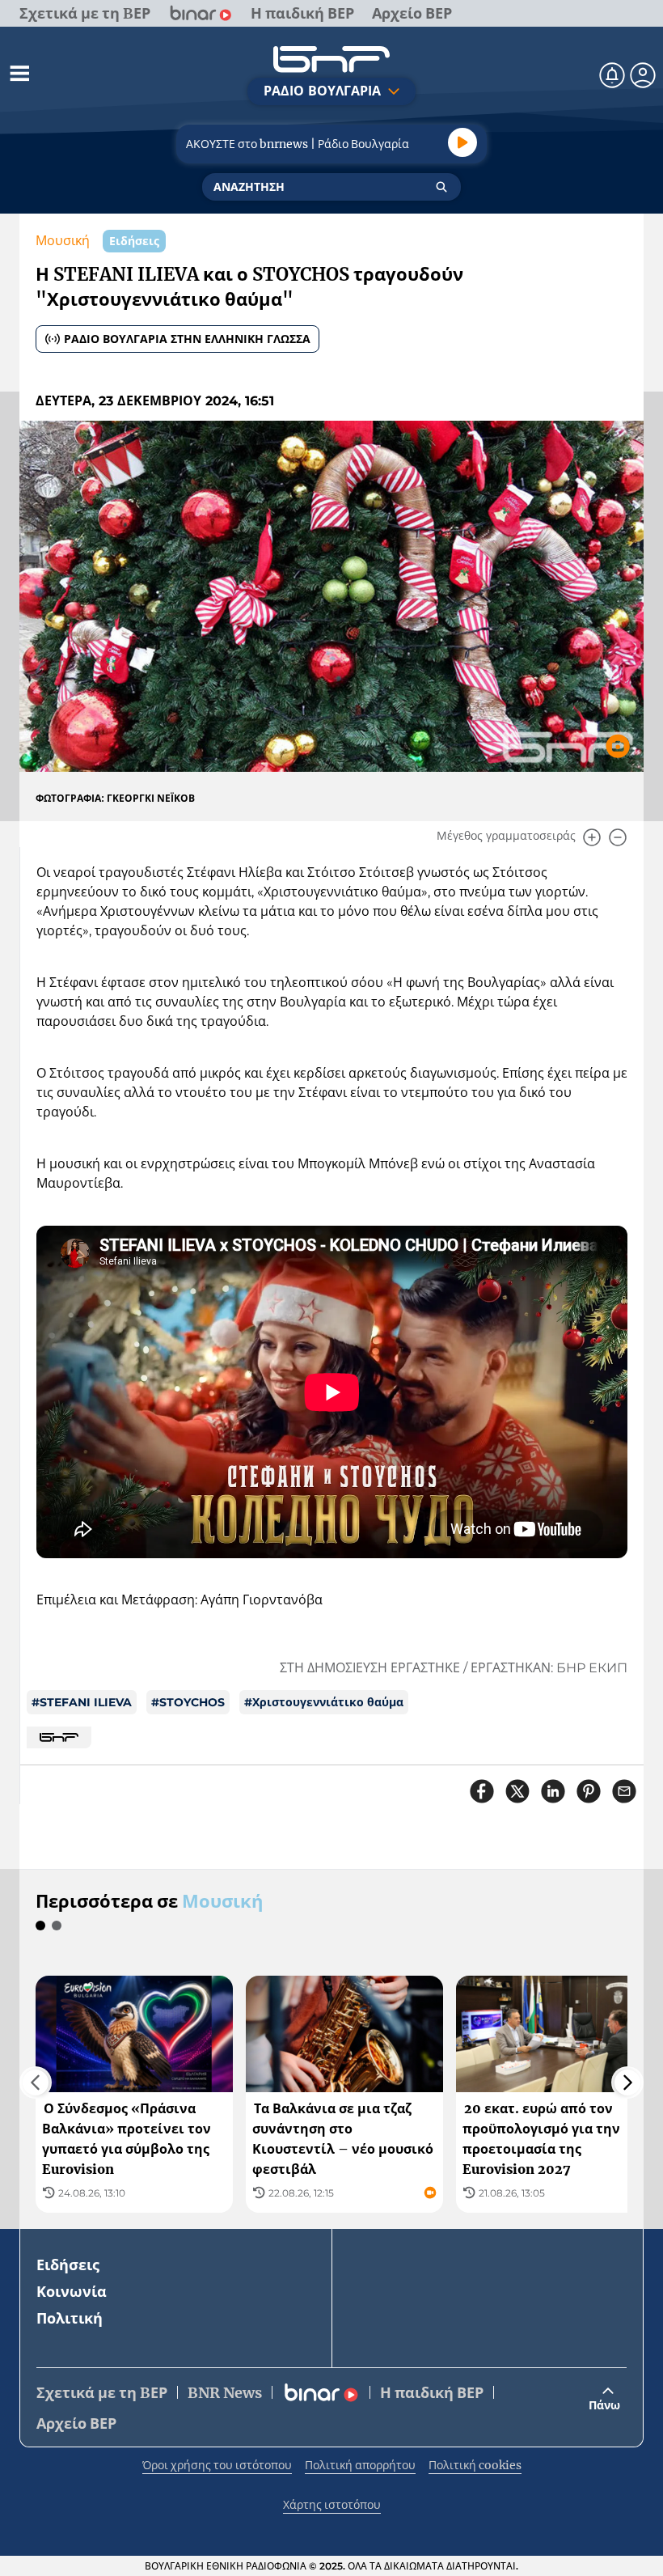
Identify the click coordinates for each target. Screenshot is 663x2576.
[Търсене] (441, 187)
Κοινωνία (72, 2292)
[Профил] (643, 75)
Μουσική (63, 241)
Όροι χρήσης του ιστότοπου (217, 2465)
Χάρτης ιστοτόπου (332, 2505)
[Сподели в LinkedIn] (553, 1791)
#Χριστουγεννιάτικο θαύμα (324, 1702)
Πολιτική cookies (475, 2465)
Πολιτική (70, 2318)
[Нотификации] (612, 75)
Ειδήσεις (68, 2265)
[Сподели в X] (517, 1791)
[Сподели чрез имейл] (624, 1791)
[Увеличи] (592, 837)
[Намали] (618, 837)
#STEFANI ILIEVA (82, 1702)
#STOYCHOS (188, 1702)
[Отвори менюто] (19, 73)
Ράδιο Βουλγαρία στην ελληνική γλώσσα (187, 339)
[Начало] (331, 59)
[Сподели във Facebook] (482, 1791)
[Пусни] (462, 142)
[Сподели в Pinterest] (589, 1791)
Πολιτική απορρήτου (360, 2465)
